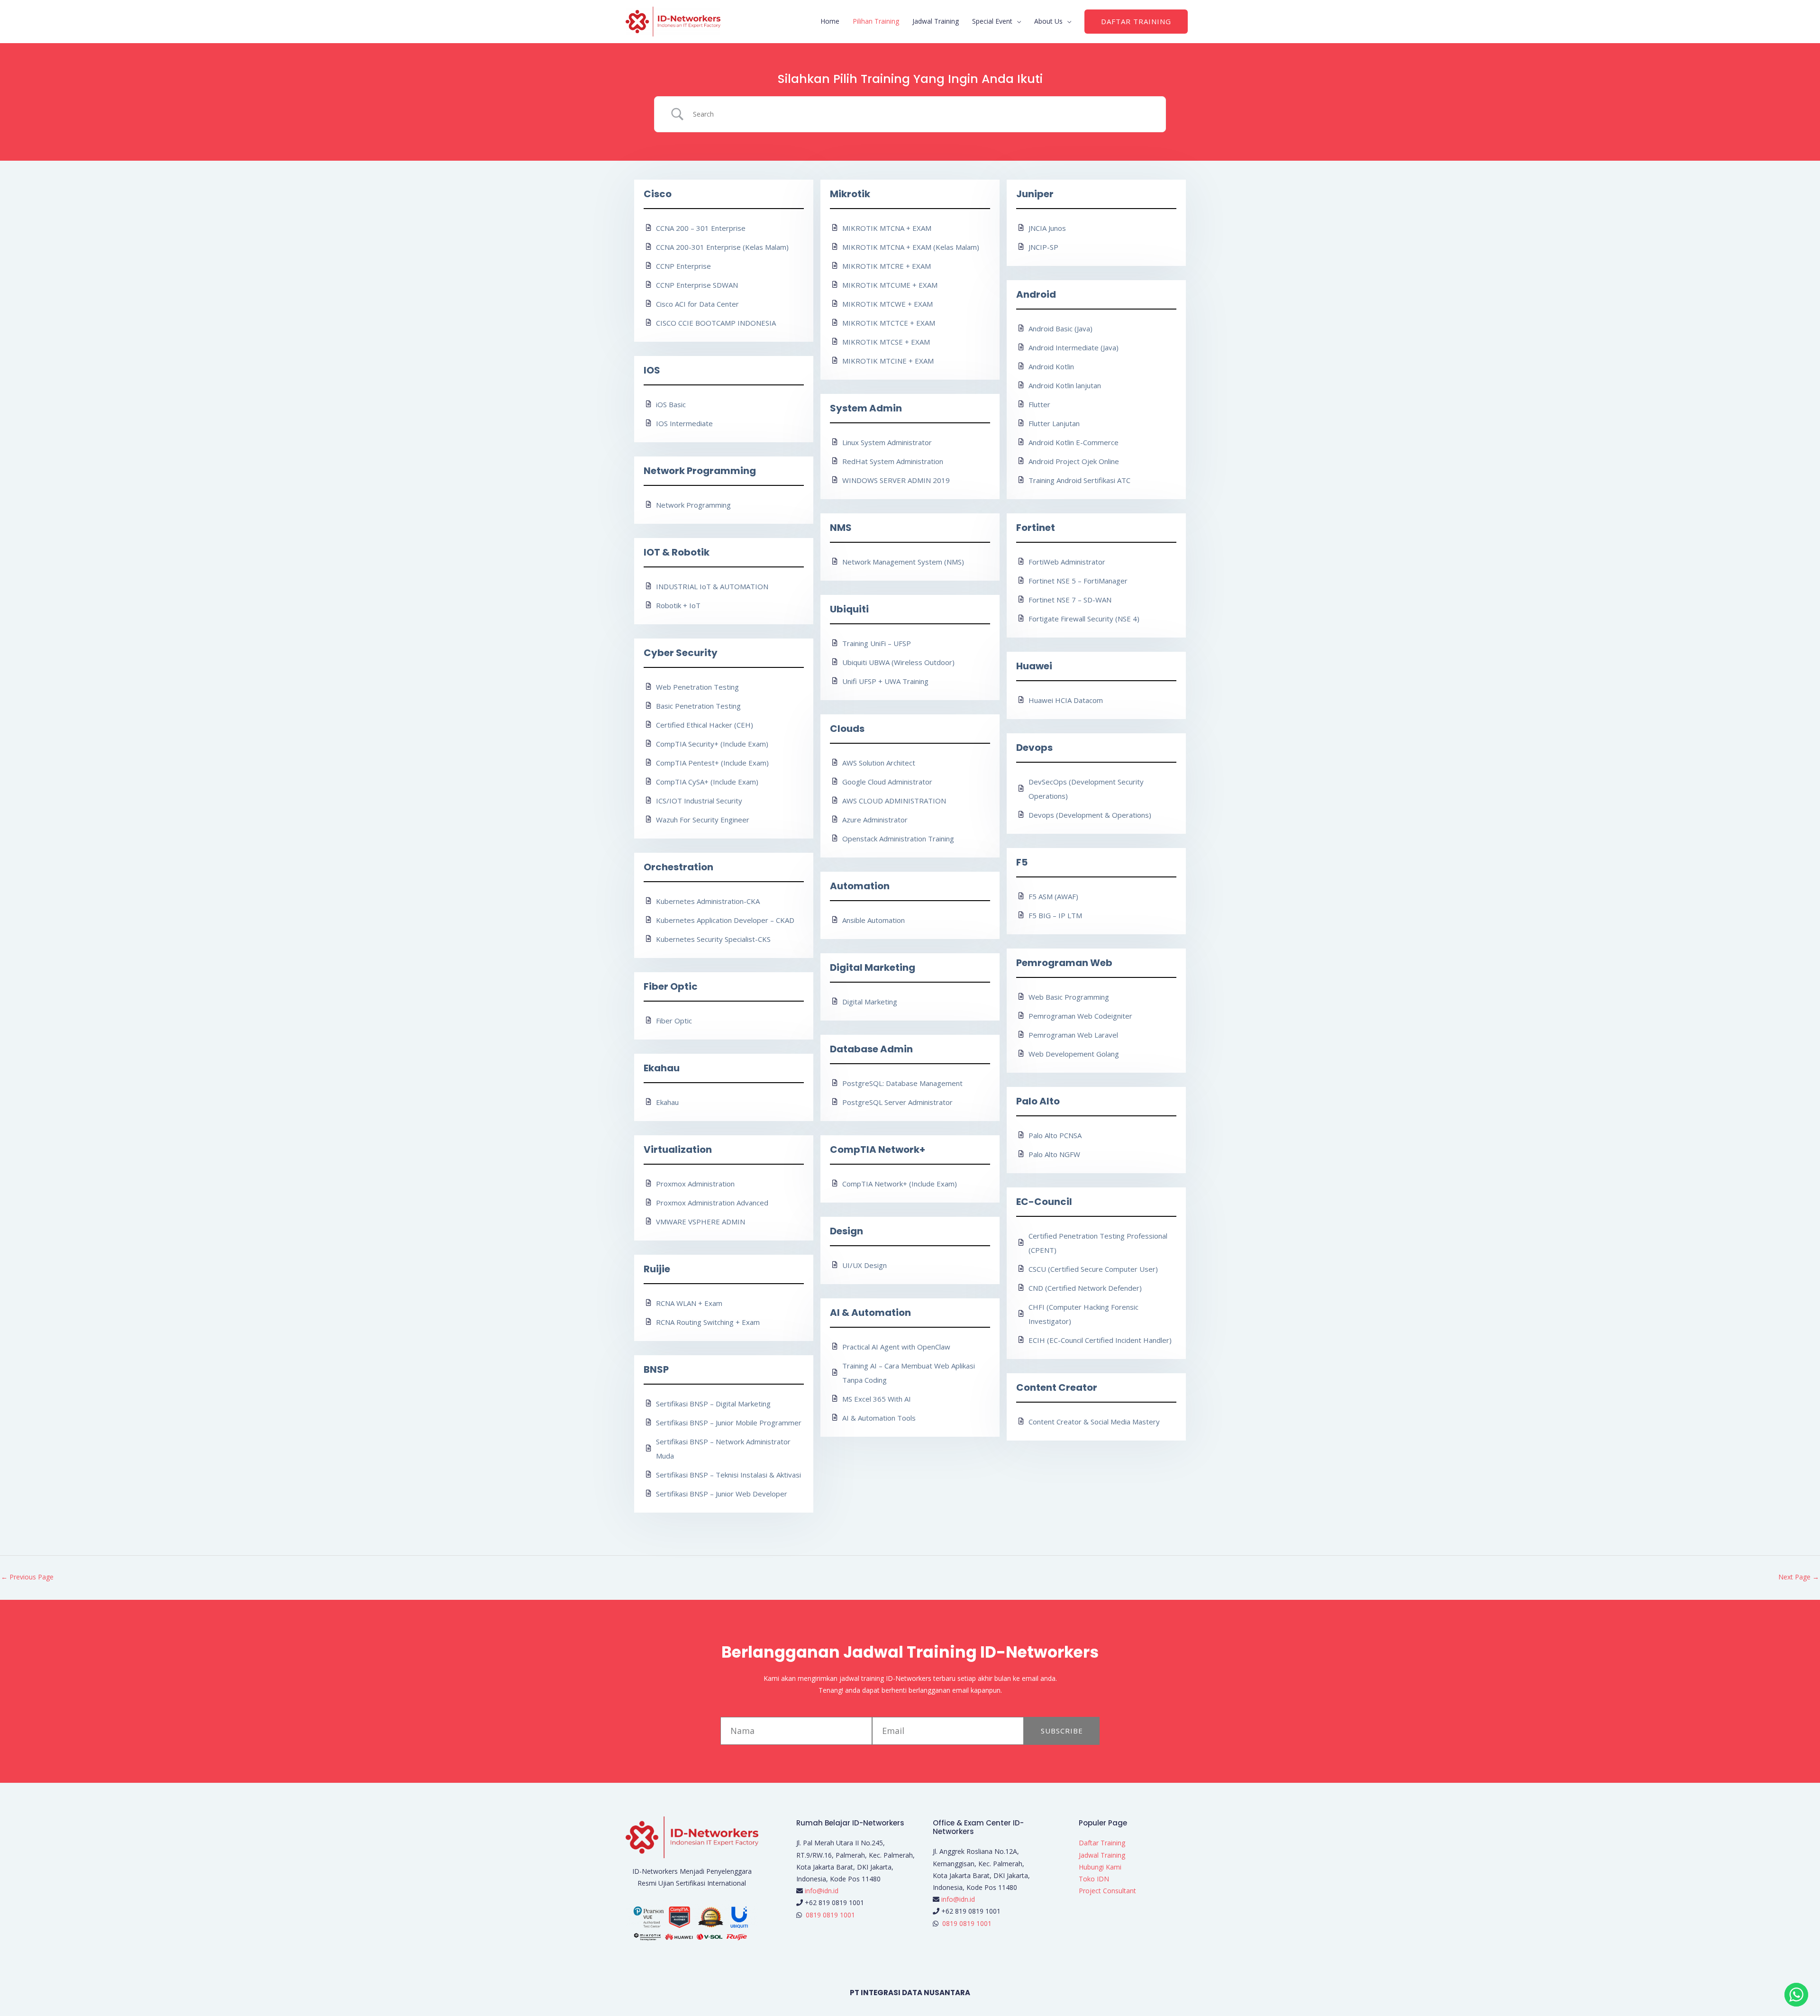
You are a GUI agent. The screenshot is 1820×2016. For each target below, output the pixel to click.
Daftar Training (1102, 1843)
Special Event (992, 21)
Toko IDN (1094, 1879)
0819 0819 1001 (830, 1915)
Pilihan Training (876, 21)
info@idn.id (822, 1891)
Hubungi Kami (1100, 1867)
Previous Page (27, 1577)
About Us (1048, 21)
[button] (1136, 22)
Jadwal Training (936, 21)
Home (830, 21)
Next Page (1799, 1577)
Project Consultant (1107, 1891)
